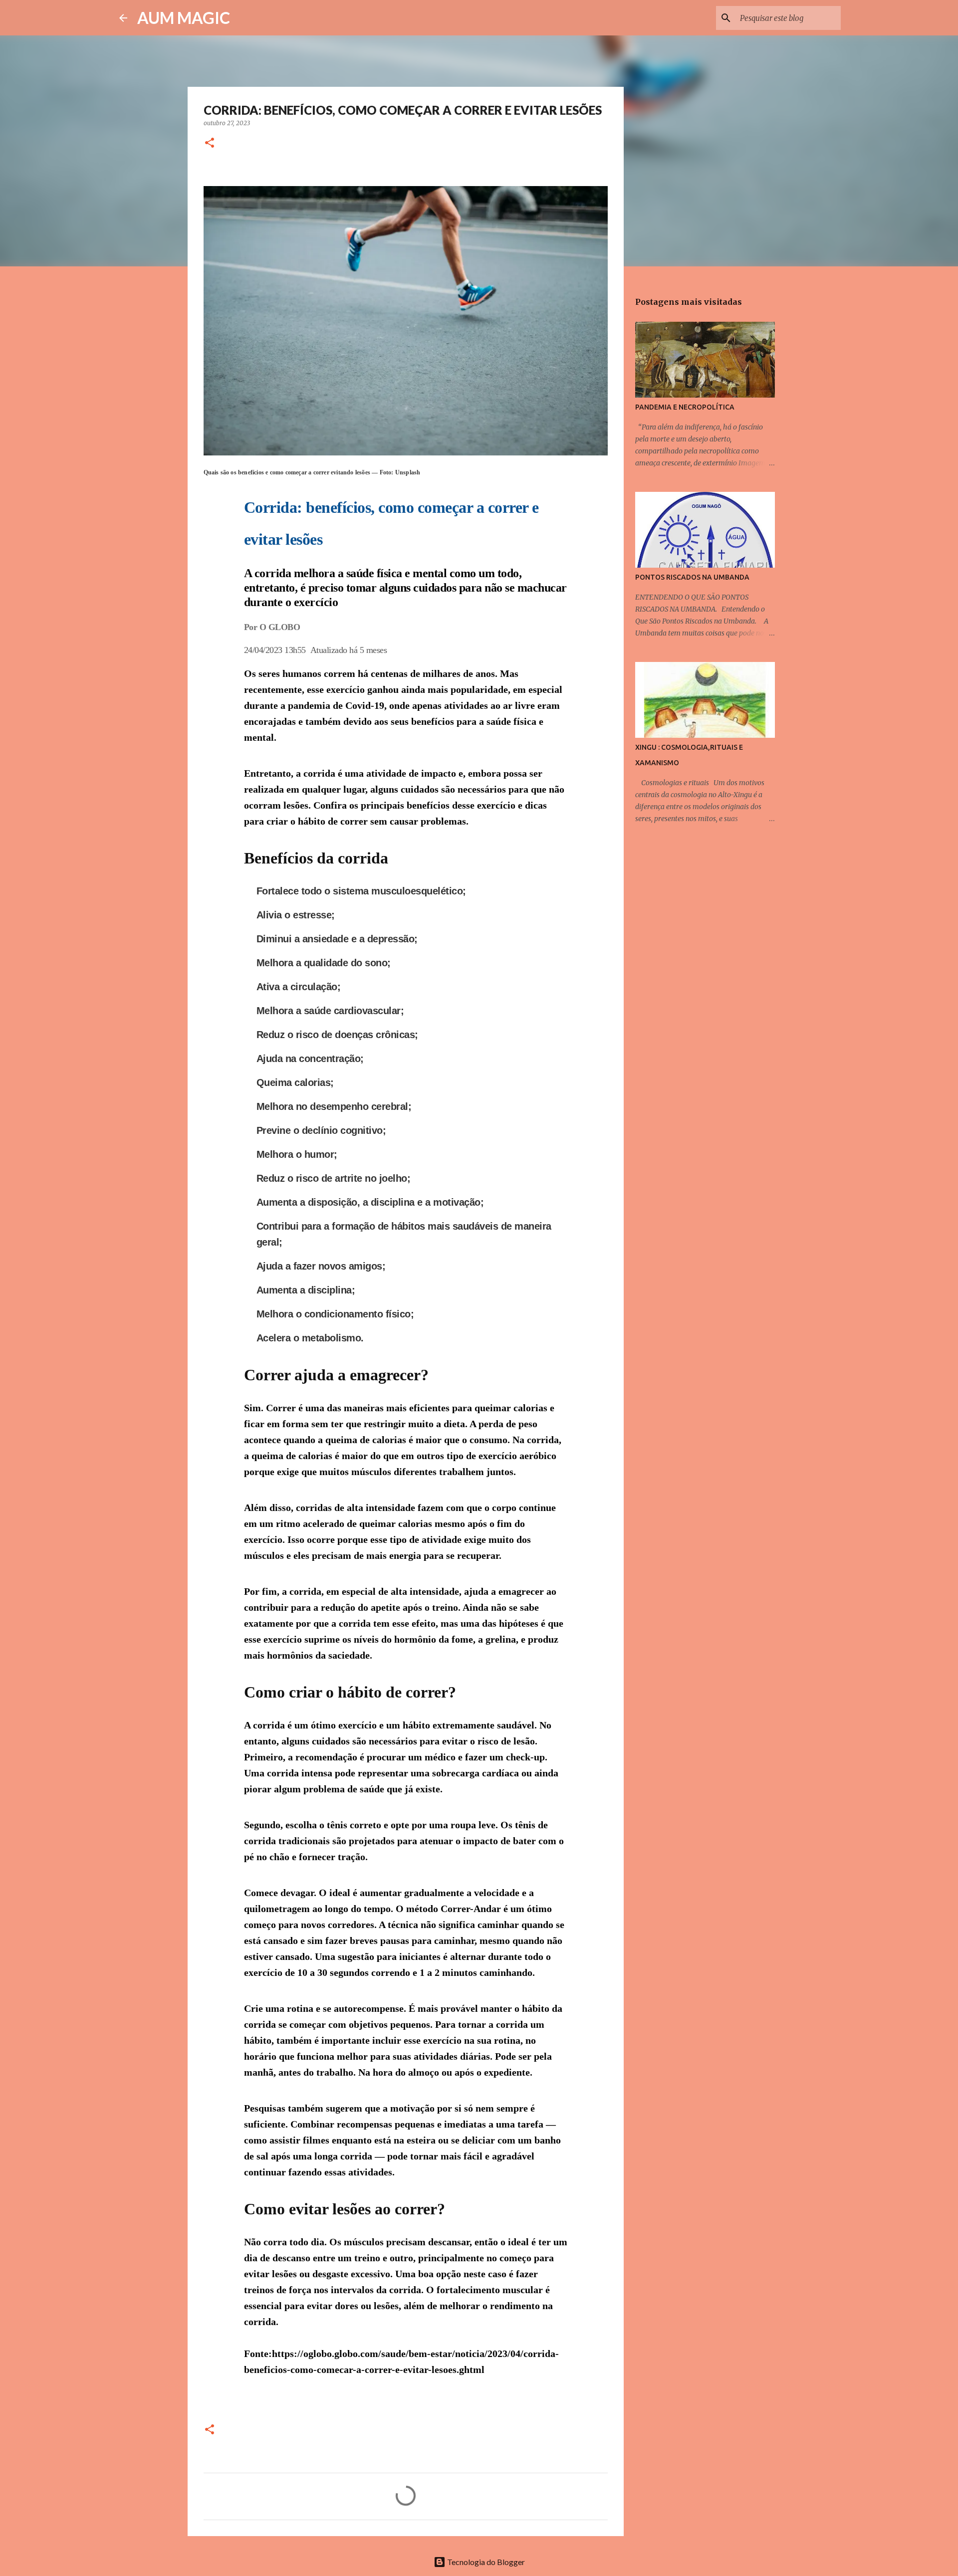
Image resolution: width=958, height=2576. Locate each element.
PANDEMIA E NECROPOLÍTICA (685, 407)
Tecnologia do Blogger (485, 2562)
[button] (210, 143)
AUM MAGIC (184, 18)
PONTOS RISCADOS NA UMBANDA (692, 577)
